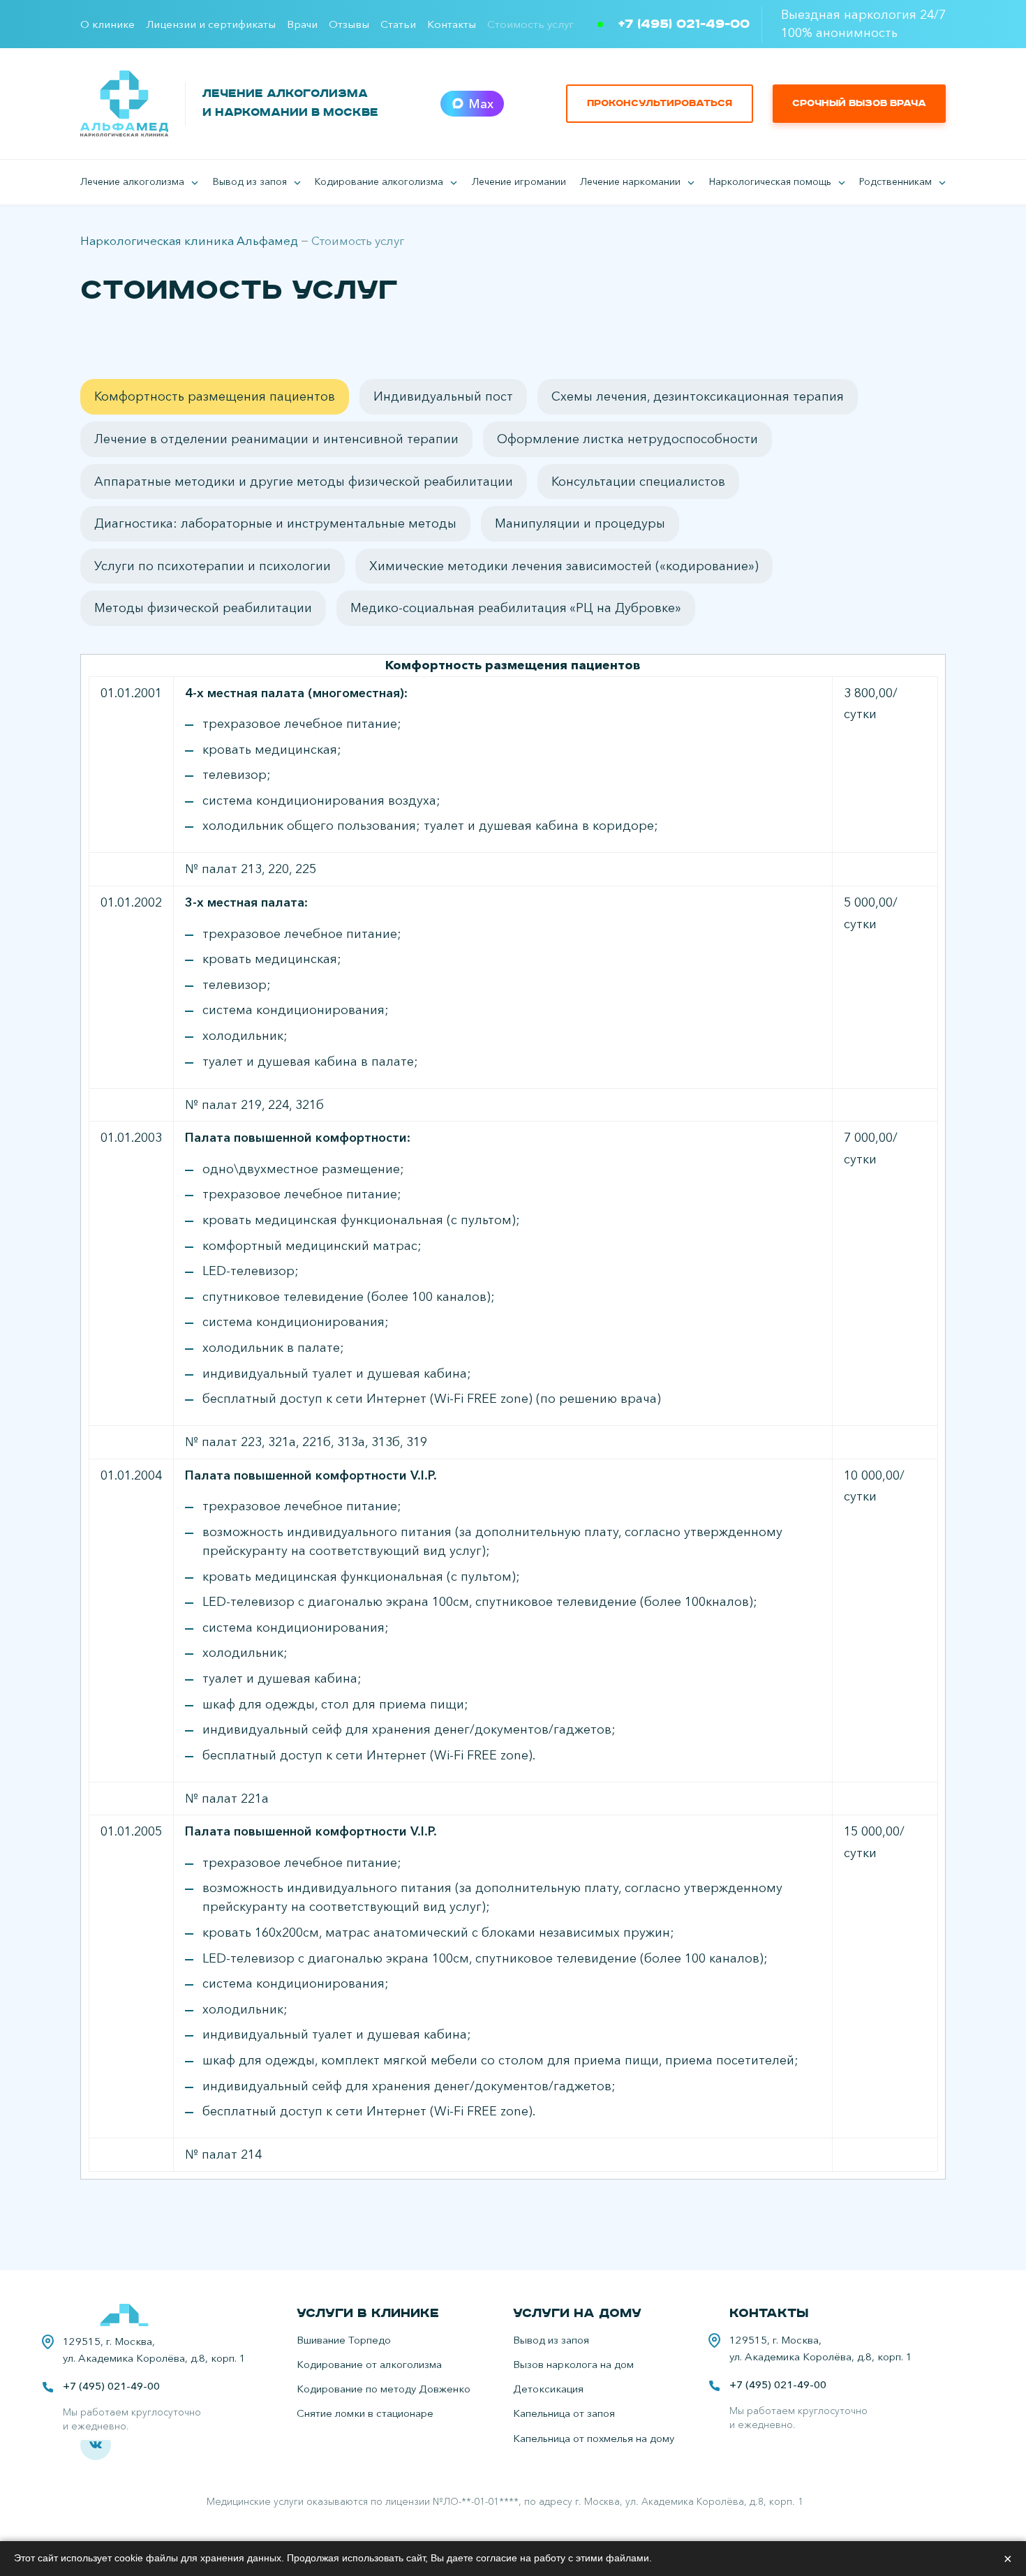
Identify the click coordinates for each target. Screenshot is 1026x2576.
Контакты (452, 24)
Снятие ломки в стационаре (365, 2413)
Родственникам (895, 181)
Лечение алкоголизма (132, 181)
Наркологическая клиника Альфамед (189, 240)
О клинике (107, 24)
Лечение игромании (519, 181)
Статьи (398, 24)
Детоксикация (548, 2389)
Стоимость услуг (530, 24)
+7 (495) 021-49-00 (684, 24)
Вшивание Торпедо (344, 2340)
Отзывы (349, 24)
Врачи (302, 24)
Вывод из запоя (250, 181)
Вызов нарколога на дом (573, 2364)
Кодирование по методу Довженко (384, 2389)
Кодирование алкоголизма (379, 181)
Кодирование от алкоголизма (369, 2364)
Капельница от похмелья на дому (594, 2438)
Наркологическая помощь (770, 181)
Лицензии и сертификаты (211, 24)
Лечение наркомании (630, 181)
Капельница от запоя (564, 2413)
